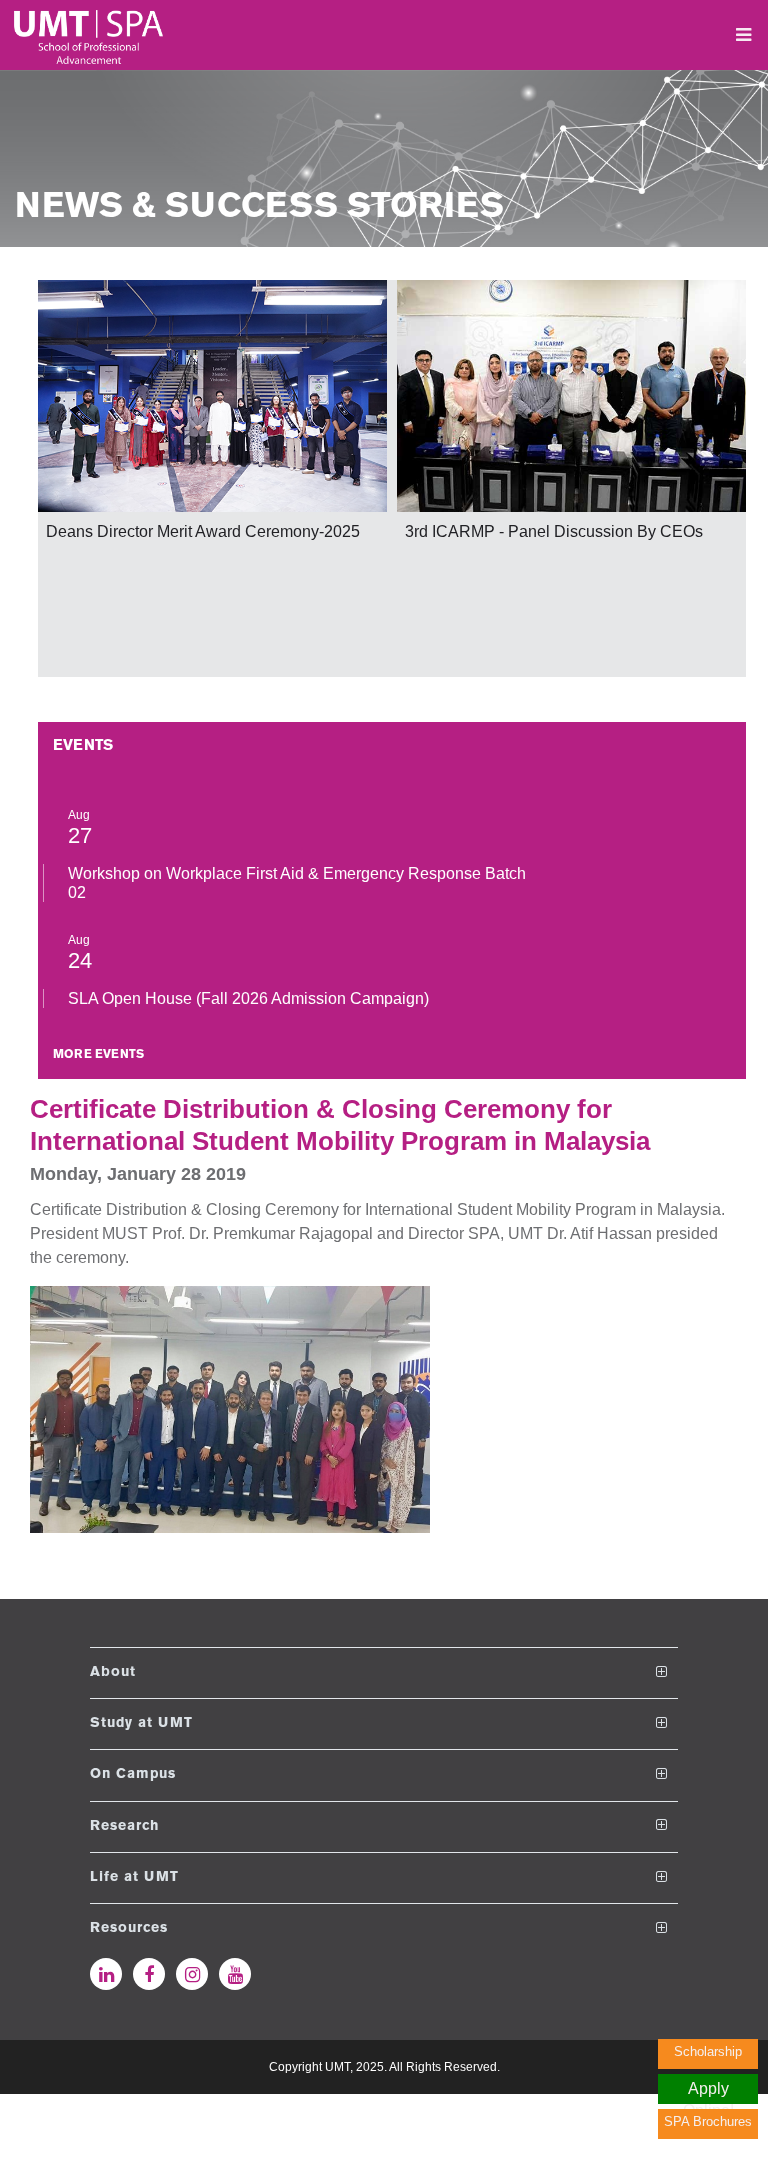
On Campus (133, 1774)
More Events (98, 1055)
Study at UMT (141, 1723)
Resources (129, 1928)
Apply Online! (708, 2092)
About (113, 1672)
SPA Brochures (708, 2121)
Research (124, 1825)
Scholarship (708, 2051)
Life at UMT (134, 1877)
